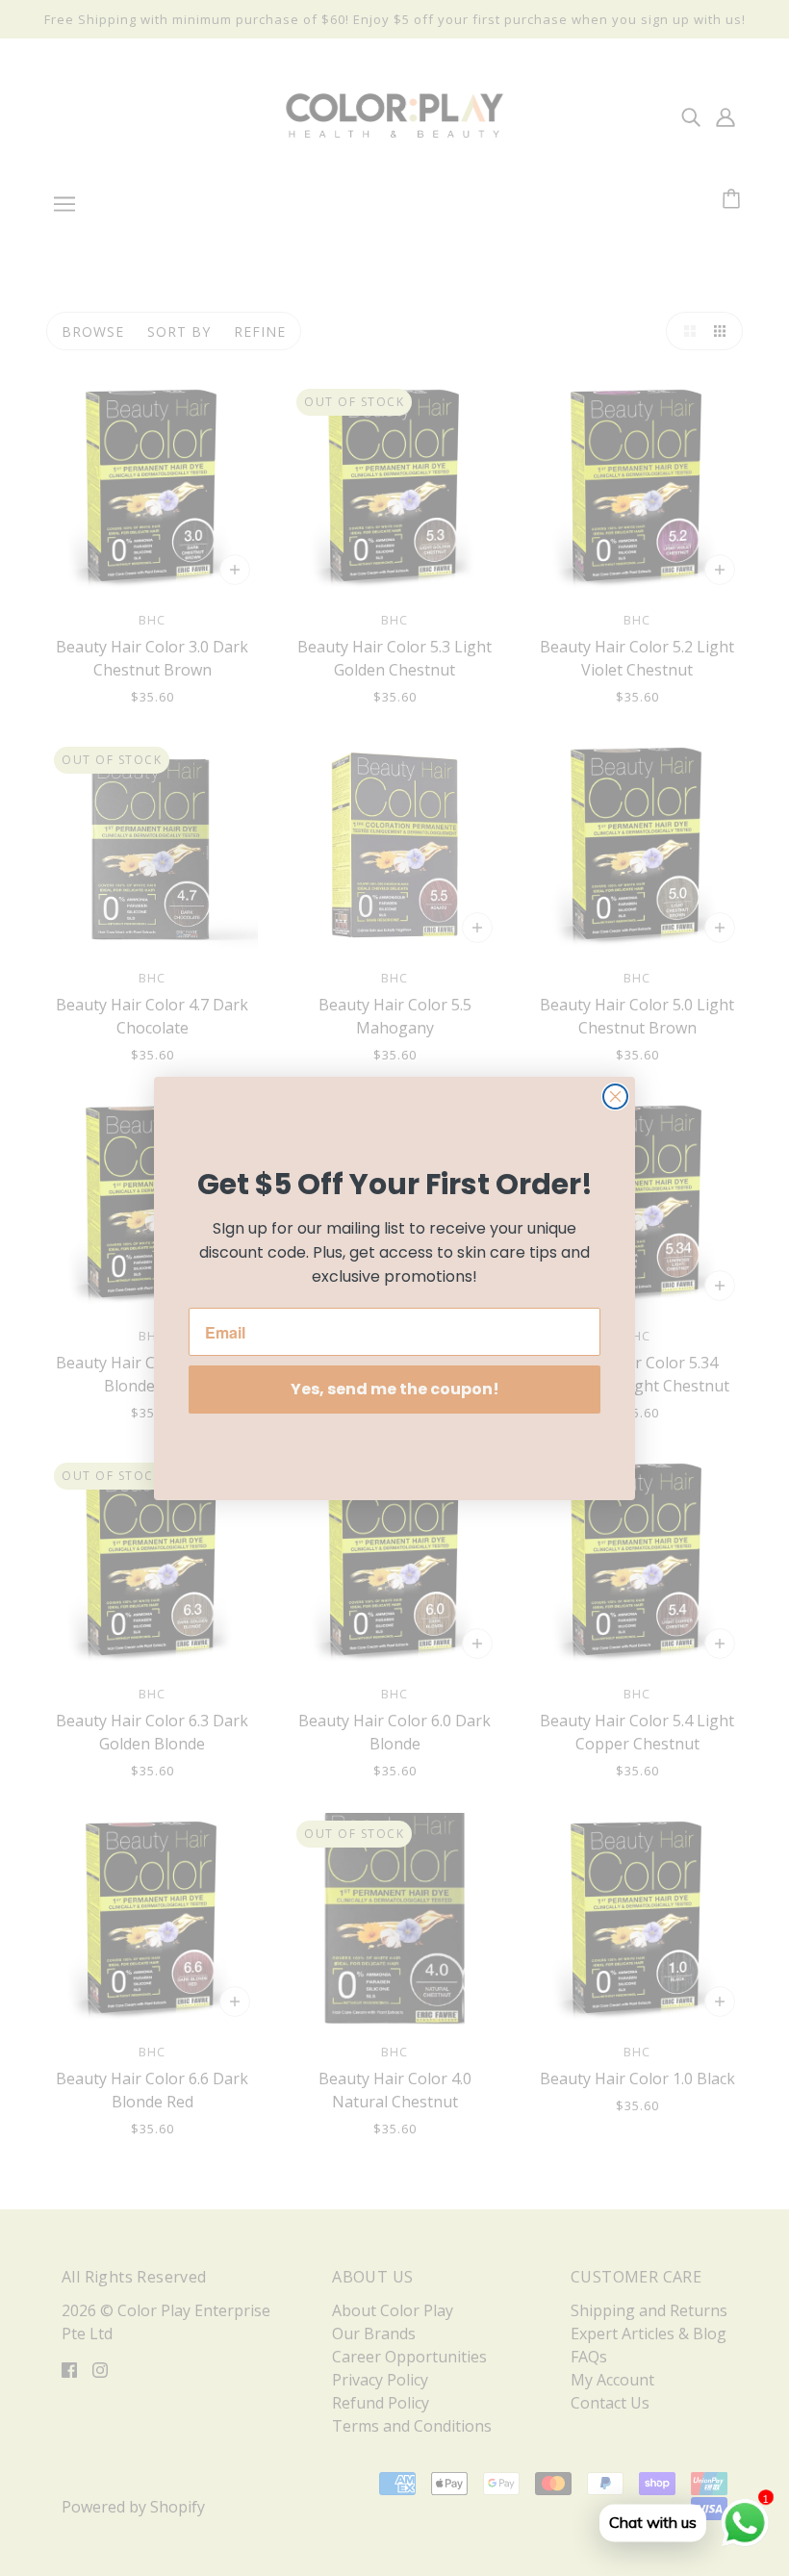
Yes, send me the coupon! (395, 1389)
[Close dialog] (615, 1097)
